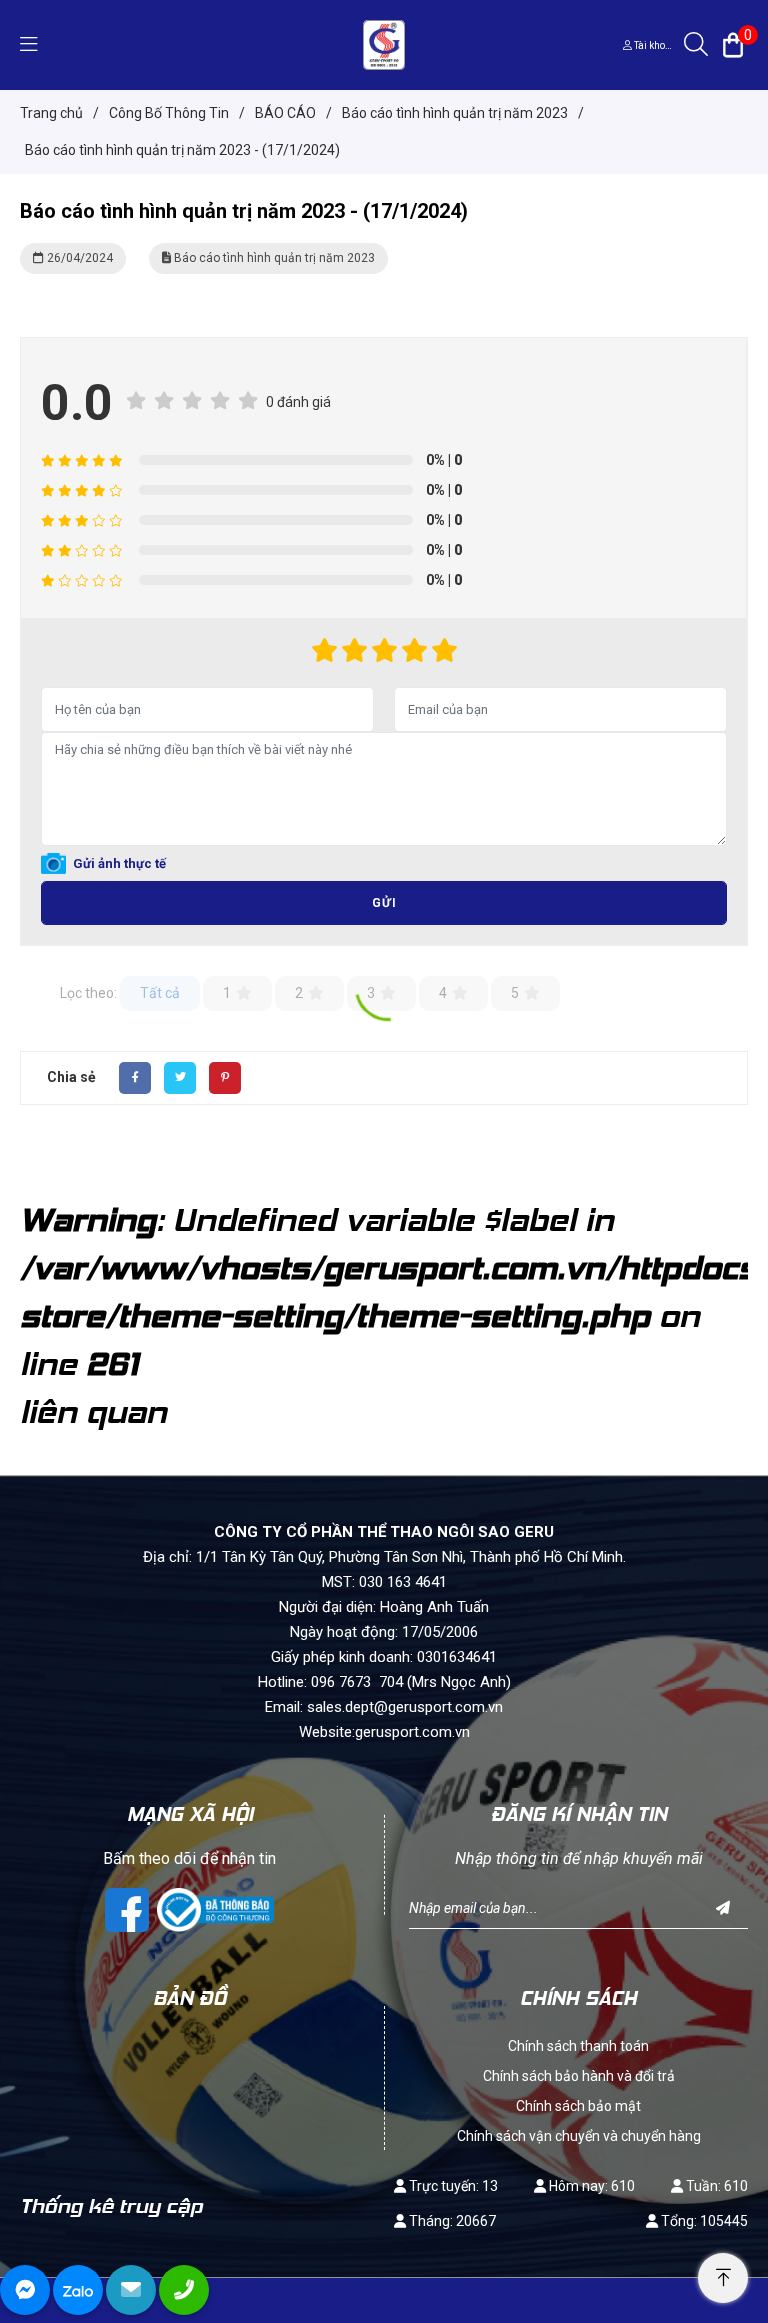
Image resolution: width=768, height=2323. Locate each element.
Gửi (384, 903)
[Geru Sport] (383, 44)
